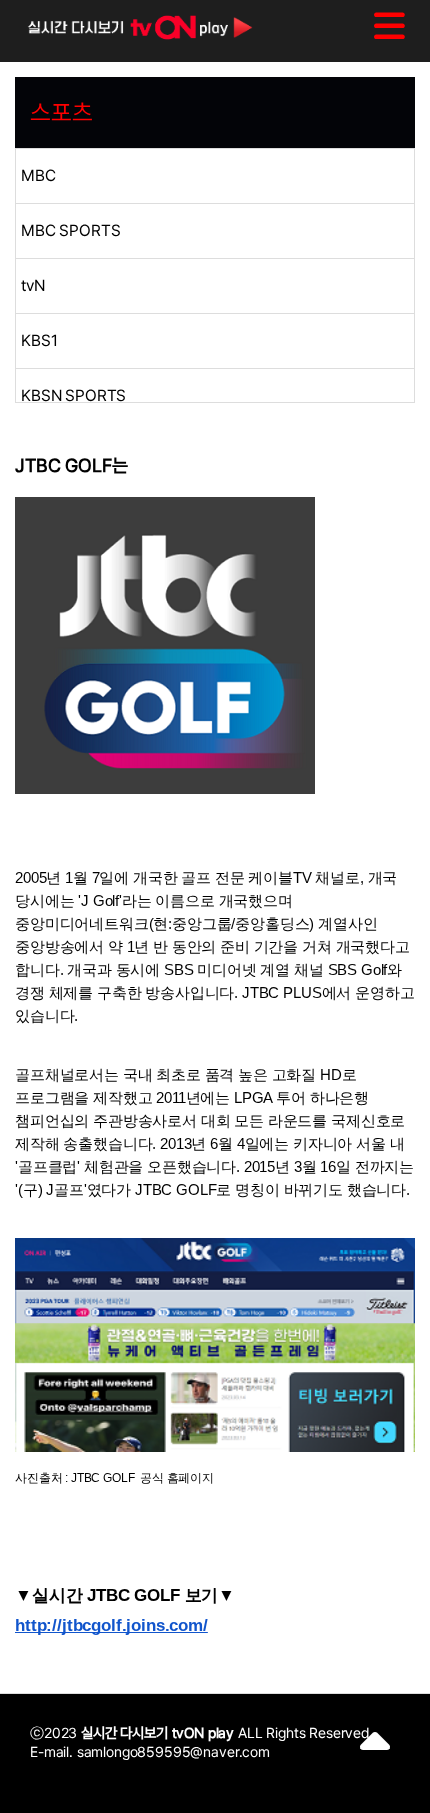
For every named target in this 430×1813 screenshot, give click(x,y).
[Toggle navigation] (389, 26)
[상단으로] (375, 1748)
